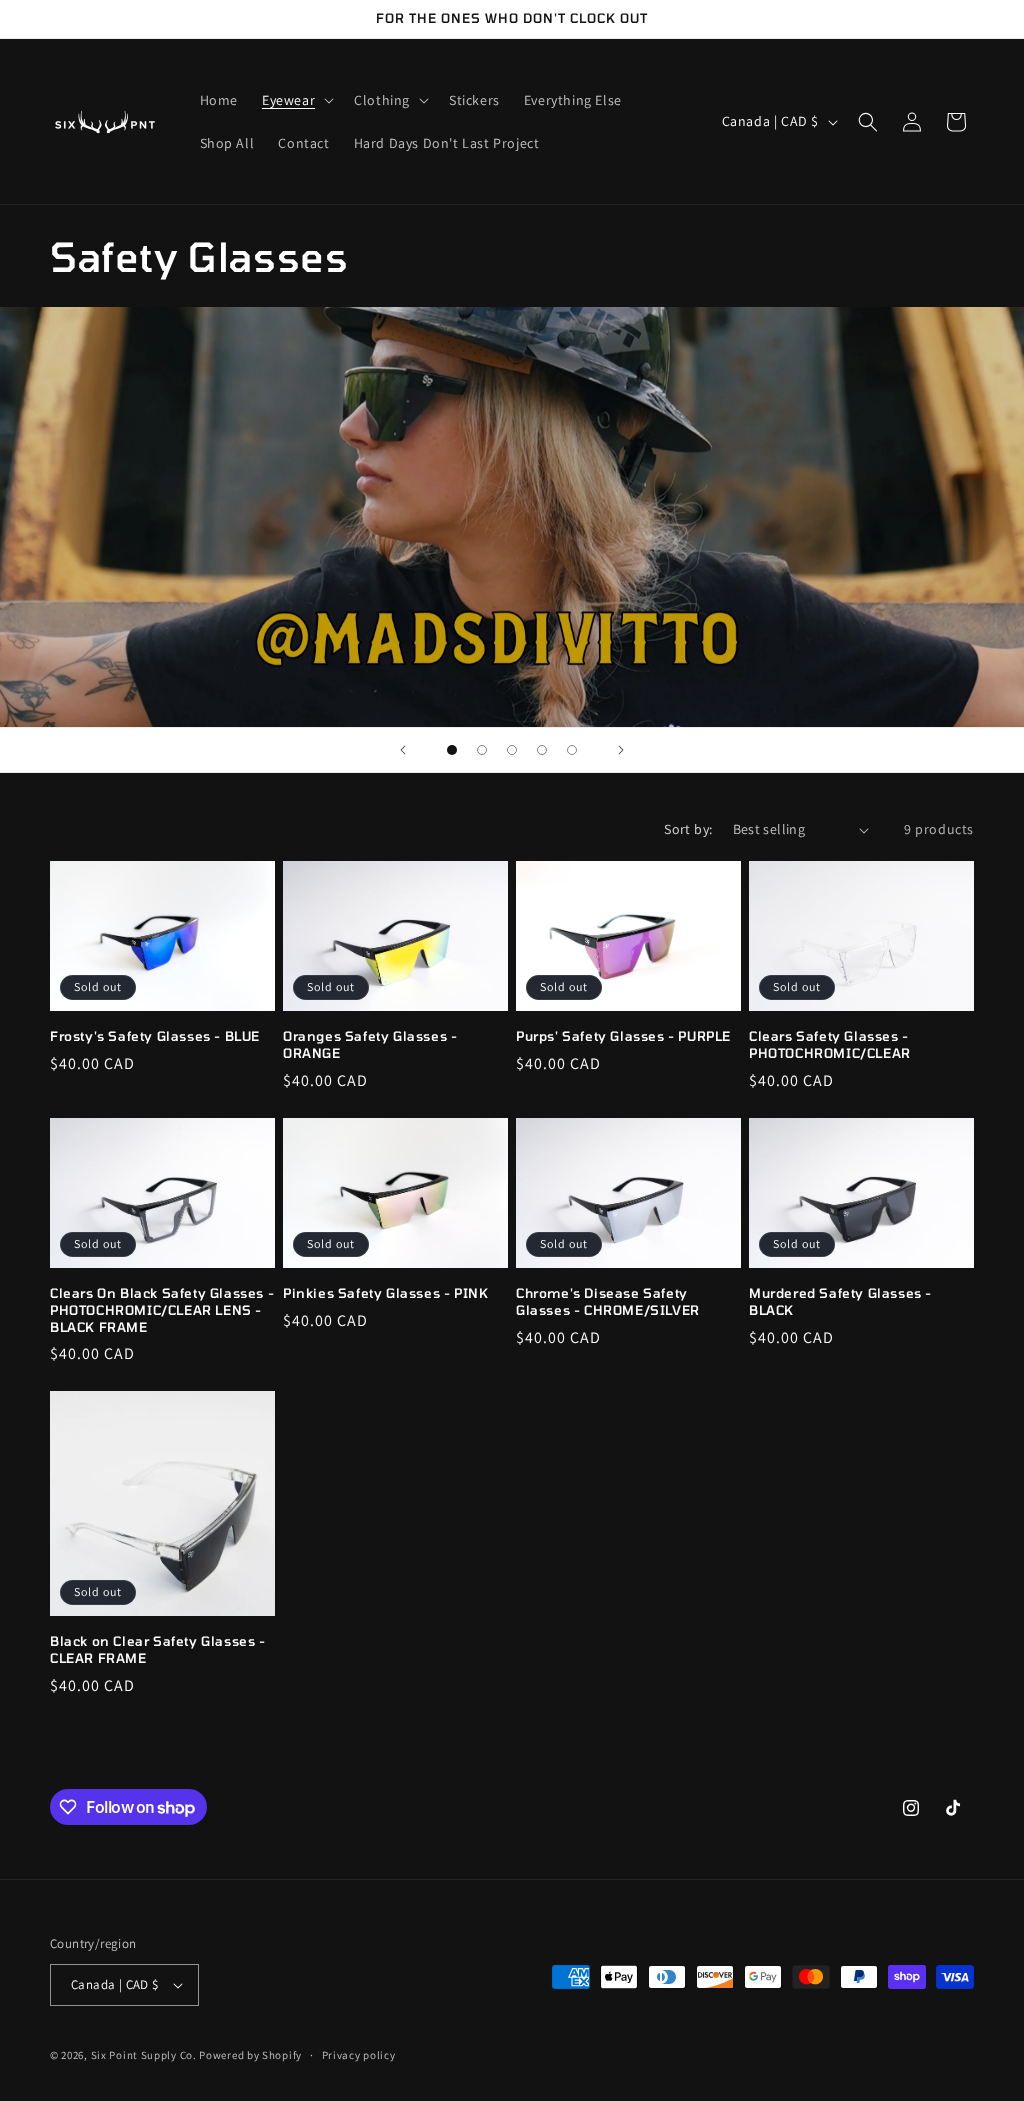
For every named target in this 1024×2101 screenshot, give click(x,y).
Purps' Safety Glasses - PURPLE (623, 1036)
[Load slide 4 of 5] (542, 750)
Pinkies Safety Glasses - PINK (385, 1293)
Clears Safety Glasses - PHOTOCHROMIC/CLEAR (830, 1044)
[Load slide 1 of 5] (452, 750)
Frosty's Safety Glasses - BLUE (155, 1036)
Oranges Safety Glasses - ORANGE (370, 1044)
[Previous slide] (403, 750)
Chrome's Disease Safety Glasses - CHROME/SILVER (608, 1301)
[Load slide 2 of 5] (482, 750)
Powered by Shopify (250, 2055)
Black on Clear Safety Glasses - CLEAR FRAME (158, 1649)
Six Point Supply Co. (144, 2055)
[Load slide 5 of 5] (572, 750)
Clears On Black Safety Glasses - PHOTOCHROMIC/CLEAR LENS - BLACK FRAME (162, 1310)
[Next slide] (621, 750)
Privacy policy (359, 2055)
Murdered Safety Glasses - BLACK (840, 1301)
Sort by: (688, 829)
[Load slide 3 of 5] (512, 750)
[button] (296, 100)
